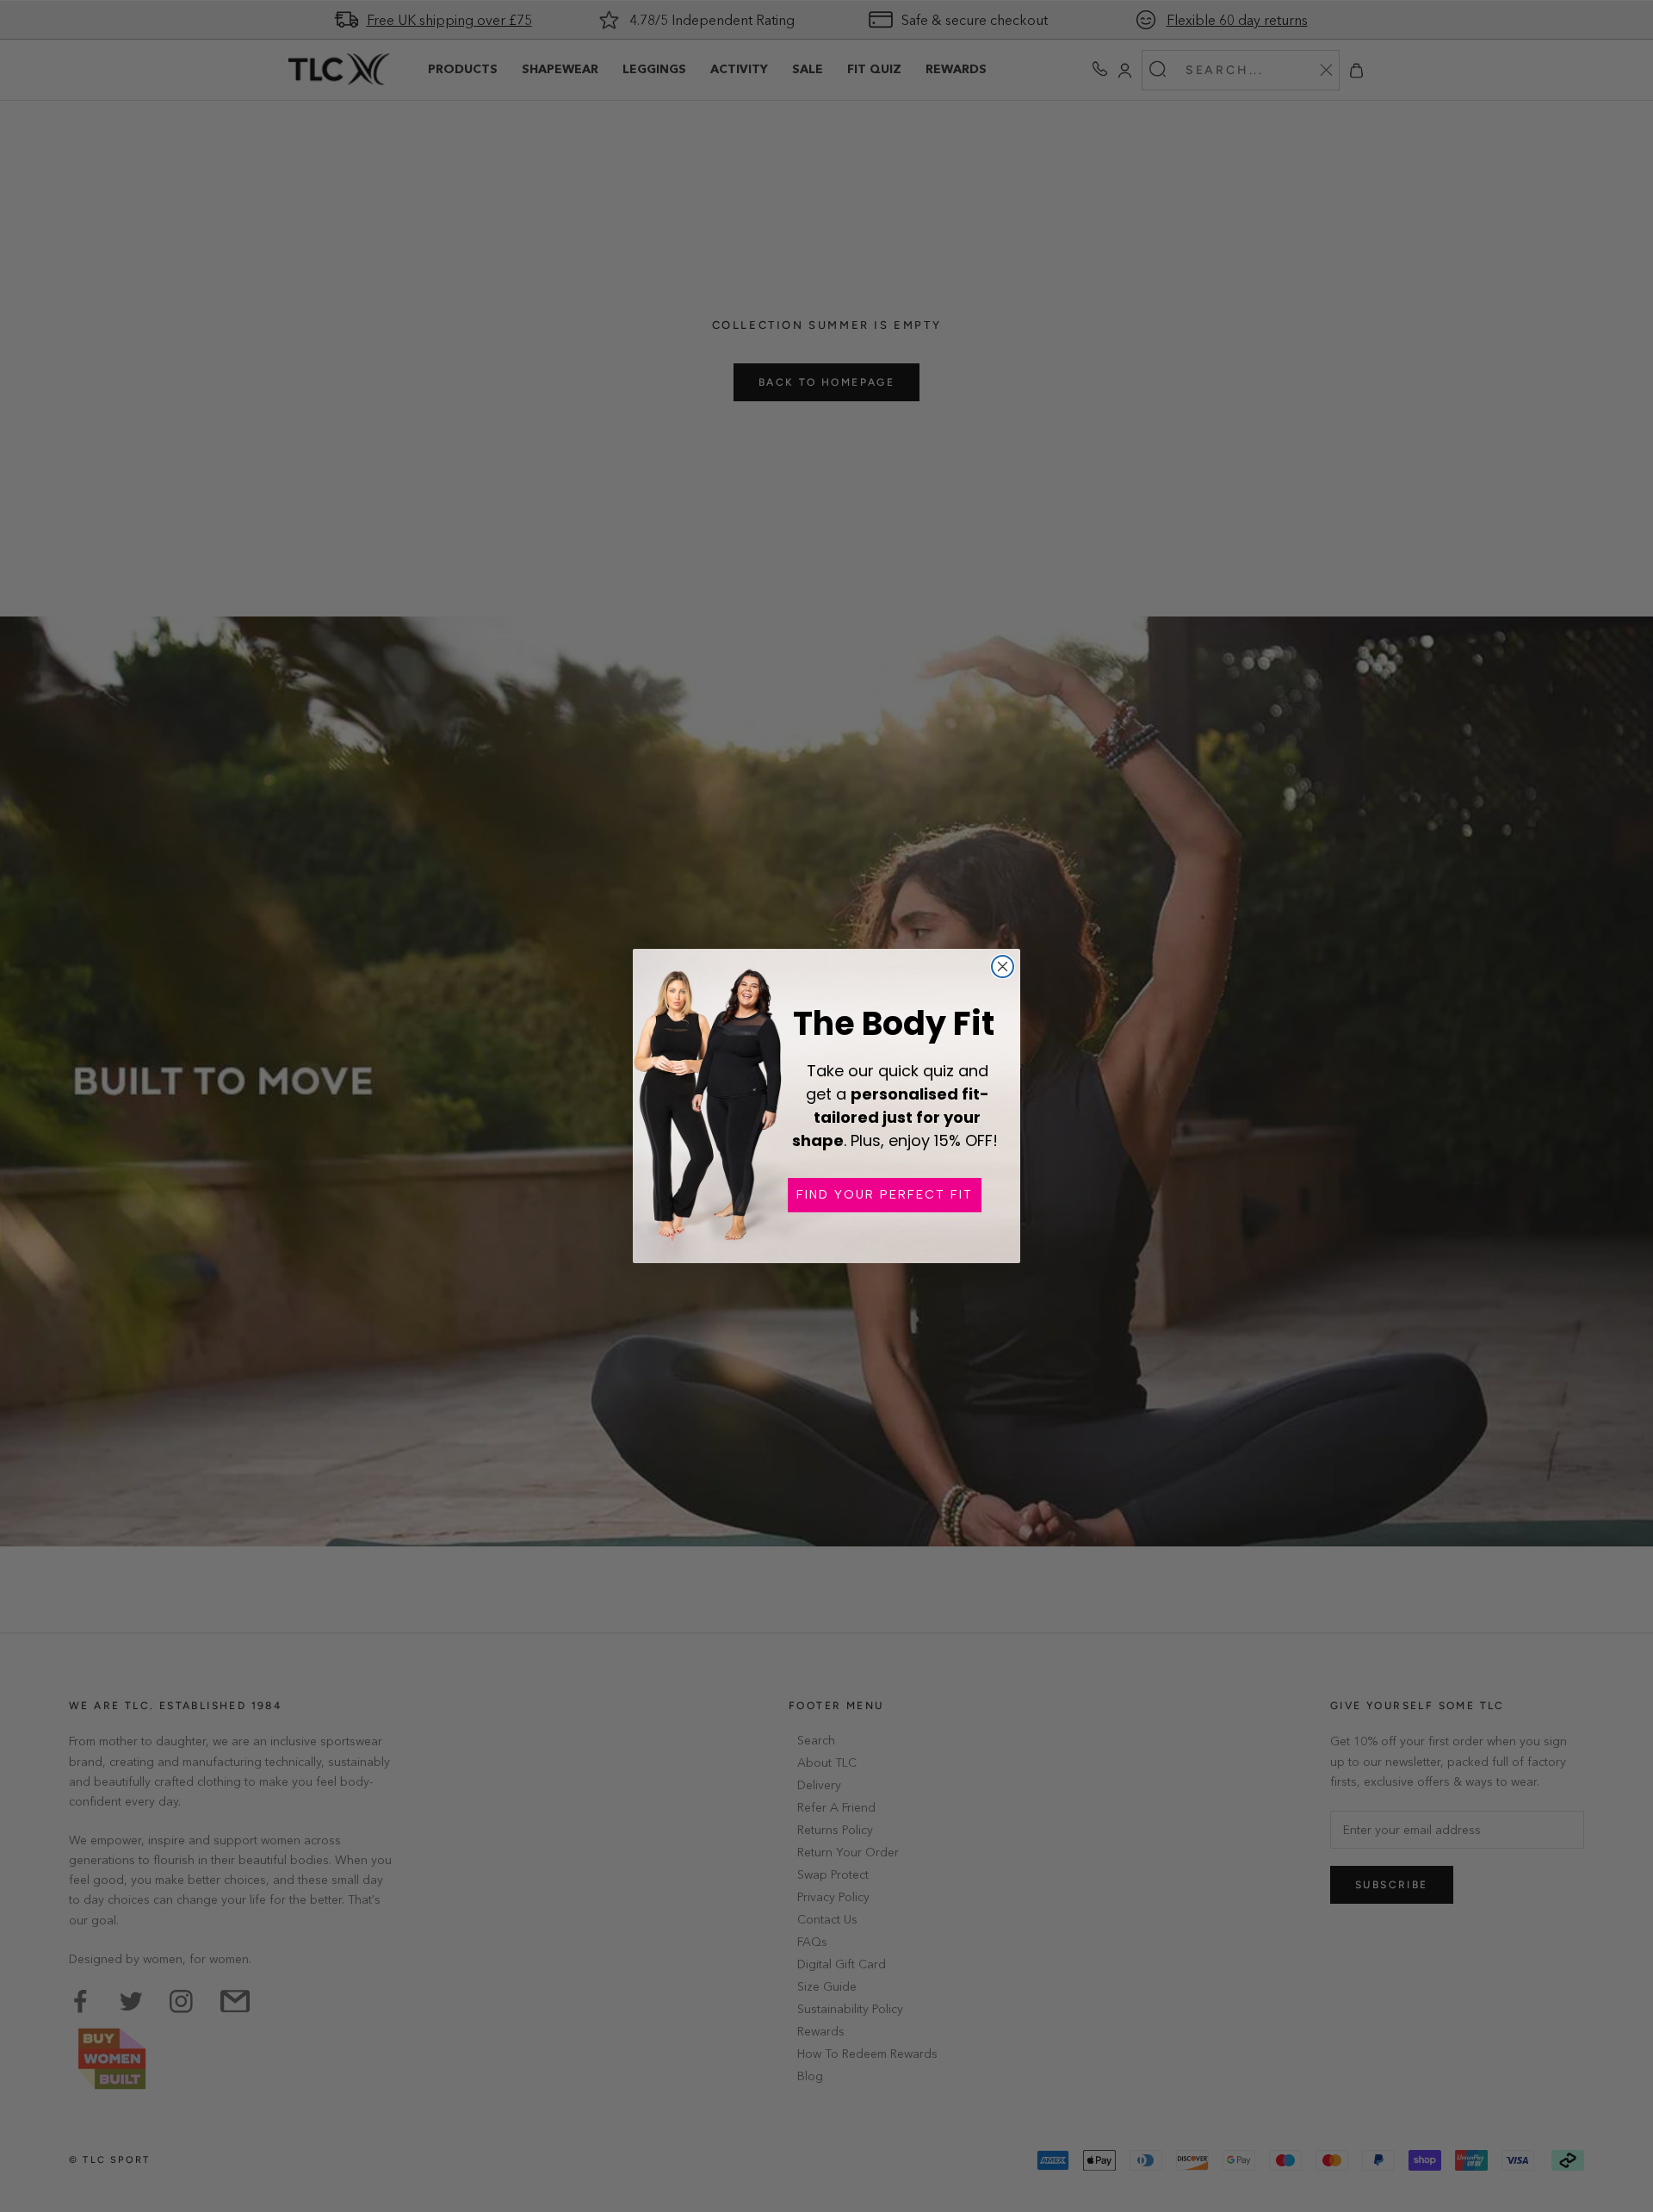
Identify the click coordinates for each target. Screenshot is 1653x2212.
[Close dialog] (1003, 967)
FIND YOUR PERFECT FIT (885, 1195)
